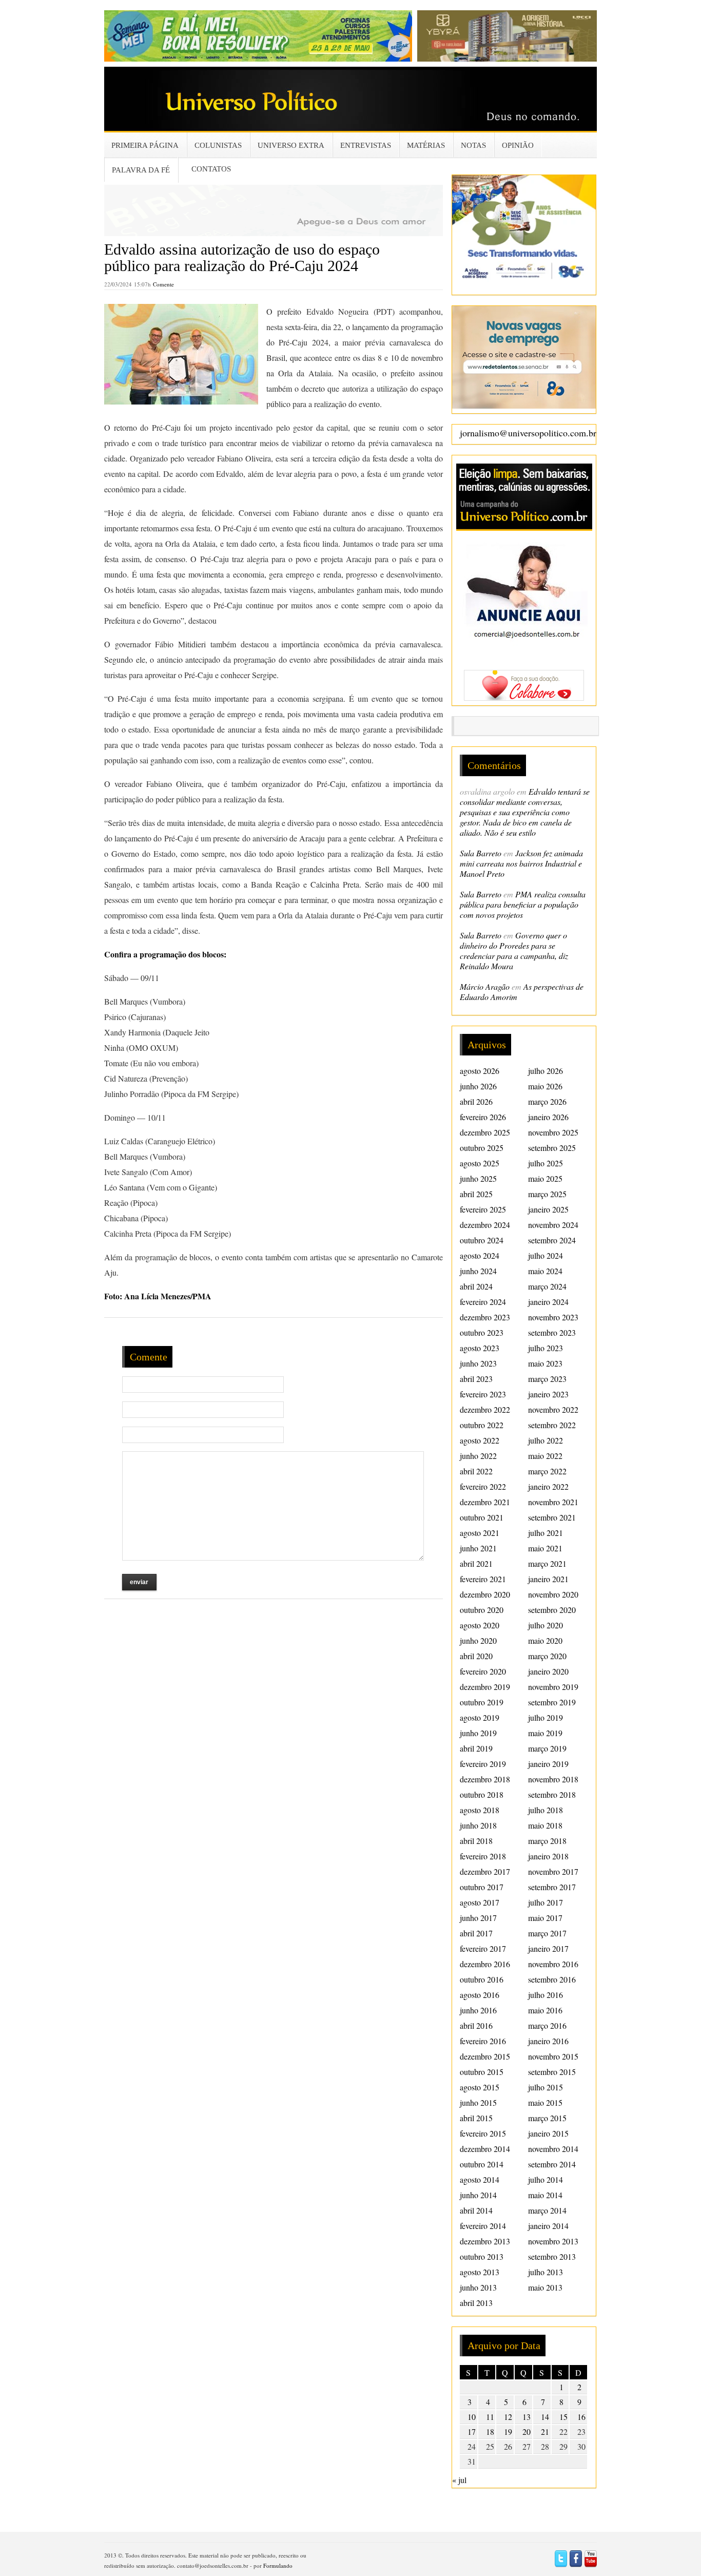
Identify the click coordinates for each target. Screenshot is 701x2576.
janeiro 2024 (548, 1302)
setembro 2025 (552, 1148)
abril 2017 (476, 1933)
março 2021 (547, 1563)
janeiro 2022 (548, 1486)
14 (545, 2417)
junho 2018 (478, 1825)
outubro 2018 (482, 1794)
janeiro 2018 (548, 1856)
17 (472, 2431)
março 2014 (547, 2210)
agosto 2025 (480, 1163)
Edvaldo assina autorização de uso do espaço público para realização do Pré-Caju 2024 (242, 257)
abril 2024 (476, 1286)
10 (472, 2417)
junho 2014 (478, 2195)
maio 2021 (545, 1548)
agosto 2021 (480, 1533)
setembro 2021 (552, 1517)
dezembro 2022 (485, 1409)
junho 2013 (478, 2287)
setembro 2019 (552, 1702)
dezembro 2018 (485, 1779)
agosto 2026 (480, 1071)
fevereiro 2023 (483, 1394)
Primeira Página (145, 145)
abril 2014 (476, 2210)
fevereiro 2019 (483, 1764)
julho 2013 (546, 2272)
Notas (473, 145)
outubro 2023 (482, 1332)
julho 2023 (546, 1348)
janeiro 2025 (548, 1209)
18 (490, 2431)
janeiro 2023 (548, 1394)
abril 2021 (476, 1563)
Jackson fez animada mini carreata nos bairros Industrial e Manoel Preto (521, 863)
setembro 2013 (552, 2256)
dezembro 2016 (485, 1964)
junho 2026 (478, 1086)
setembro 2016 (552, 1979)
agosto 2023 (480, 1348)
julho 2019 (546, 1717)
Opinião (518, 145)
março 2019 (547, 1748)
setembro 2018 (552, 1794)
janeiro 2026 (548, 1117)
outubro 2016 (482, 1979)
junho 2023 (478, 1363)
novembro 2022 (553, 1409)
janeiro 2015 (548, 2133)
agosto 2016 (480, 1995)
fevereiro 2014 (483, 2226)
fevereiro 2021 (483, 1579)
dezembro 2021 (485, 1502)
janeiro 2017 (548, 1948)
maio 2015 (545, 2102)
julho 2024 (546, 1255)
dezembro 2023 (485, 1317)
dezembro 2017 (485, 1871)
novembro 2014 (553, 2149)
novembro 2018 (553, 1779)
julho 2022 (546, 1440)
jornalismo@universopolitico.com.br (528, 433)
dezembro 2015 (485, 2056)
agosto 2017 (480, 1902)
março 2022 (547, 1471)
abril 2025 (476, 1194)
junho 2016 (478, 2010)
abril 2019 (476, 1748)
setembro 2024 (552, 1240)
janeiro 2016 (548, 2041)
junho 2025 (478, 1178)
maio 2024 (545, 1271)
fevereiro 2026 (483, 1117)
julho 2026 (546, 1071)
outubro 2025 (482, 1148)
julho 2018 (546, 1810)
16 (581, 2417)
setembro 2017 (552, 1887)
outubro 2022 (482, 1425)
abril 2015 (476, 2118)
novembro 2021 (553, 1502)
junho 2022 (478, 1456)
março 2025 (547, 1194)
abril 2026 (476, 1101)
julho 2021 (546, 1533)
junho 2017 (478, 1918)
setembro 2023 (552, 1332)
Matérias (426, 145)
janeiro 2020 (548, 1671)
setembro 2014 (552, 2164)
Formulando (278, 2565)
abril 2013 (476, 2303)
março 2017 (547, 1933)
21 (545, 2431)
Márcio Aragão (485, 986)
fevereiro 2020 (483, 1671)
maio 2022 (545, 1456)
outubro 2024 (482, 1240)
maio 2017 (545, 1918)
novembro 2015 (553, 2056)
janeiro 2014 (548, 2226)
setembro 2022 (552, 1425)
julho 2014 (546, 2179)
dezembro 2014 (485, 2149)
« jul (459, 2480)
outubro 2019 (482, 1702)
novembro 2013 (553, 2241)
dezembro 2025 (485, 1132)
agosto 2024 (480, 1255)
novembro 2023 (553, 1317)
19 (508, 2431)
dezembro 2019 (485, 1687)
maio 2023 (545, 1363)
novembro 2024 (553, 1225)
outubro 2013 (482, 2256)
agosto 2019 (480, 1717)
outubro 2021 (482, 1517)
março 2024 (547, 1286)
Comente (163, 284)
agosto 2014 (480, 2179)
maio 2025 (545, 1178)
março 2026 (547, 1101)
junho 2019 (478, 1733)
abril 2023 (476, 1379)
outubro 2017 (482, 1887)
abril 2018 (476, 1841)
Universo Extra (291, 145)
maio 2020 (545, 1640)
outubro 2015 (482, 2072)
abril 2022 (476, 1471)
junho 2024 (478, 1271)
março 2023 (547, 1379)
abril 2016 (476, 2025)
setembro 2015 (552, 2072)
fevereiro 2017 (483, 1948)
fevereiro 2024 (483, 1302)
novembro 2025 (553, 1132)
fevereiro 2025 (483, 1209)
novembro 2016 (553, 1964)
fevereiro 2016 (483, 2041)
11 (490, 2417)
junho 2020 (478, 1640)
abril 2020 (476, 1656)
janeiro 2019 (548, 1764)
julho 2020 (546, 1625)
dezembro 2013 (485, 2241)
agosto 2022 (480, 1440)
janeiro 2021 (548, 1579)
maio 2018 (545, 1825)
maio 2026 (545, 1086)
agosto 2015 (480, 2087)
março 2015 (547, 2118)
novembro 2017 (553, 1871)
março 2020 (547, 1656)
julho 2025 (546, 1163)
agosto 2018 (480, 1810)
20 (527, 2431)
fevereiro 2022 (483, 1486)
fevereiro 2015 (483, 2133)
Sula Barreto (481, 853)
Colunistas (218, 145)
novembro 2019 (553, 1687)
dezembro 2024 (485, 1225)
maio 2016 (545, 2010)
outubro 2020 (482, 1610)
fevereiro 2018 (483, 1856)
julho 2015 (546, 2087)
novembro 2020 (553, 1594)
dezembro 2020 (485, 1594)
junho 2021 (478, 1548)
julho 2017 (546, 1902)
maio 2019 (545, 1733)
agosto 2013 (480, 2272)
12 (508, 2417)
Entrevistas (366, 145)
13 (527, 2417)
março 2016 (547, 2025)
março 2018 (547, 1841)
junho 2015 (478, 2102)
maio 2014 (545, 2195)
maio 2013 (545, 2287)
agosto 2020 (480, 1625)
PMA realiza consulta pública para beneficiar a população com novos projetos (523, 904)
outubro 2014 (482, 2164)
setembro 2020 (552, 1610)
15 (563, 2417)
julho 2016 (546, 1995)
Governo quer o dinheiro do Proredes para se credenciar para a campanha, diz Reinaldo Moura (514, 950)
